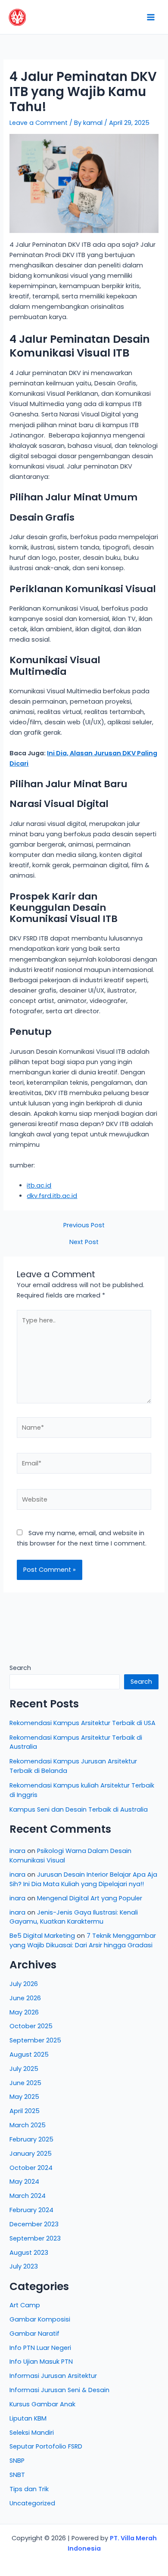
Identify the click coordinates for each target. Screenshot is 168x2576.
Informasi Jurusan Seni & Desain (59, 2390)
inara (17, 1851)
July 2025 (24, 2069)
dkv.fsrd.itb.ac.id (52, 1196)
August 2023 (29, 2253)
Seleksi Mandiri (32, 2433)
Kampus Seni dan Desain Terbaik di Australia (79, 1809)
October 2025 (31, 2026)
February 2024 (31, 2210)
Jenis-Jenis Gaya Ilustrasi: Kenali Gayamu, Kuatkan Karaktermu (74, 1917)
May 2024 (24, 2182)
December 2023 (34, 2224)
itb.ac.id (39, 1186)
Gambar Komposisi (40, 2319)
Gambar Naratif (34, 2334)
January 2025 (31, 2154)
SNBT (17, 2475)
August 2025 (29, 2055)
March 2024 (28, 2196)
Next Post (84, 1242)
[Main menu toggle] (151, 17)
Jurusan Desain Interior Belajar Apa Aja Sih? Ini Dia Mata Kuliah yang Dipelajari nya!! (83, 1879)
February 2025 (31, 2139)
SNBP (17, 2461)
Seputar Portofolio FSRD (46, 2446)
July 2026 (24, 1984)
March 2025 (28, 2125)
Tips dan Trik (29, 2489)
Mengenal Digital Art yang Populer (90, 1898)
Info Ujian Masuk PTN (41, 2362)
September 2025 (35, 2040)
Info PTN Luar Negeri (40, 2348)
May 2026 (24, 2012)
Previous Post (84, 1225)
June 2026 (25, 1998)
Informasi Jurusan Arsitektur (53, 2376)
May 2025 (24, 2097)
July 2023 (24, 2266)
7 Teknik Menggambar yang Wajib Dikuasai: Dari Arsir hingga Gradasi (83, 1940)
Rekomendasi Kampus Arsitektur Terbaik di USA (82, 1723)
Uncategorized (32, 2503)
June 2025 (25, 2083)
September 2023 (35, 2238)
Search (20, 1668)
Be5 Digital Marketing (42, 1936)
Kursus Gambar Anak (42, 2404)
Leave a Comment (39, 123)
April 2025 (25, 2111)
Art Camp (25, 2305)
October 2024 (31, 2168)
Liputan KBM (28, 2418)
